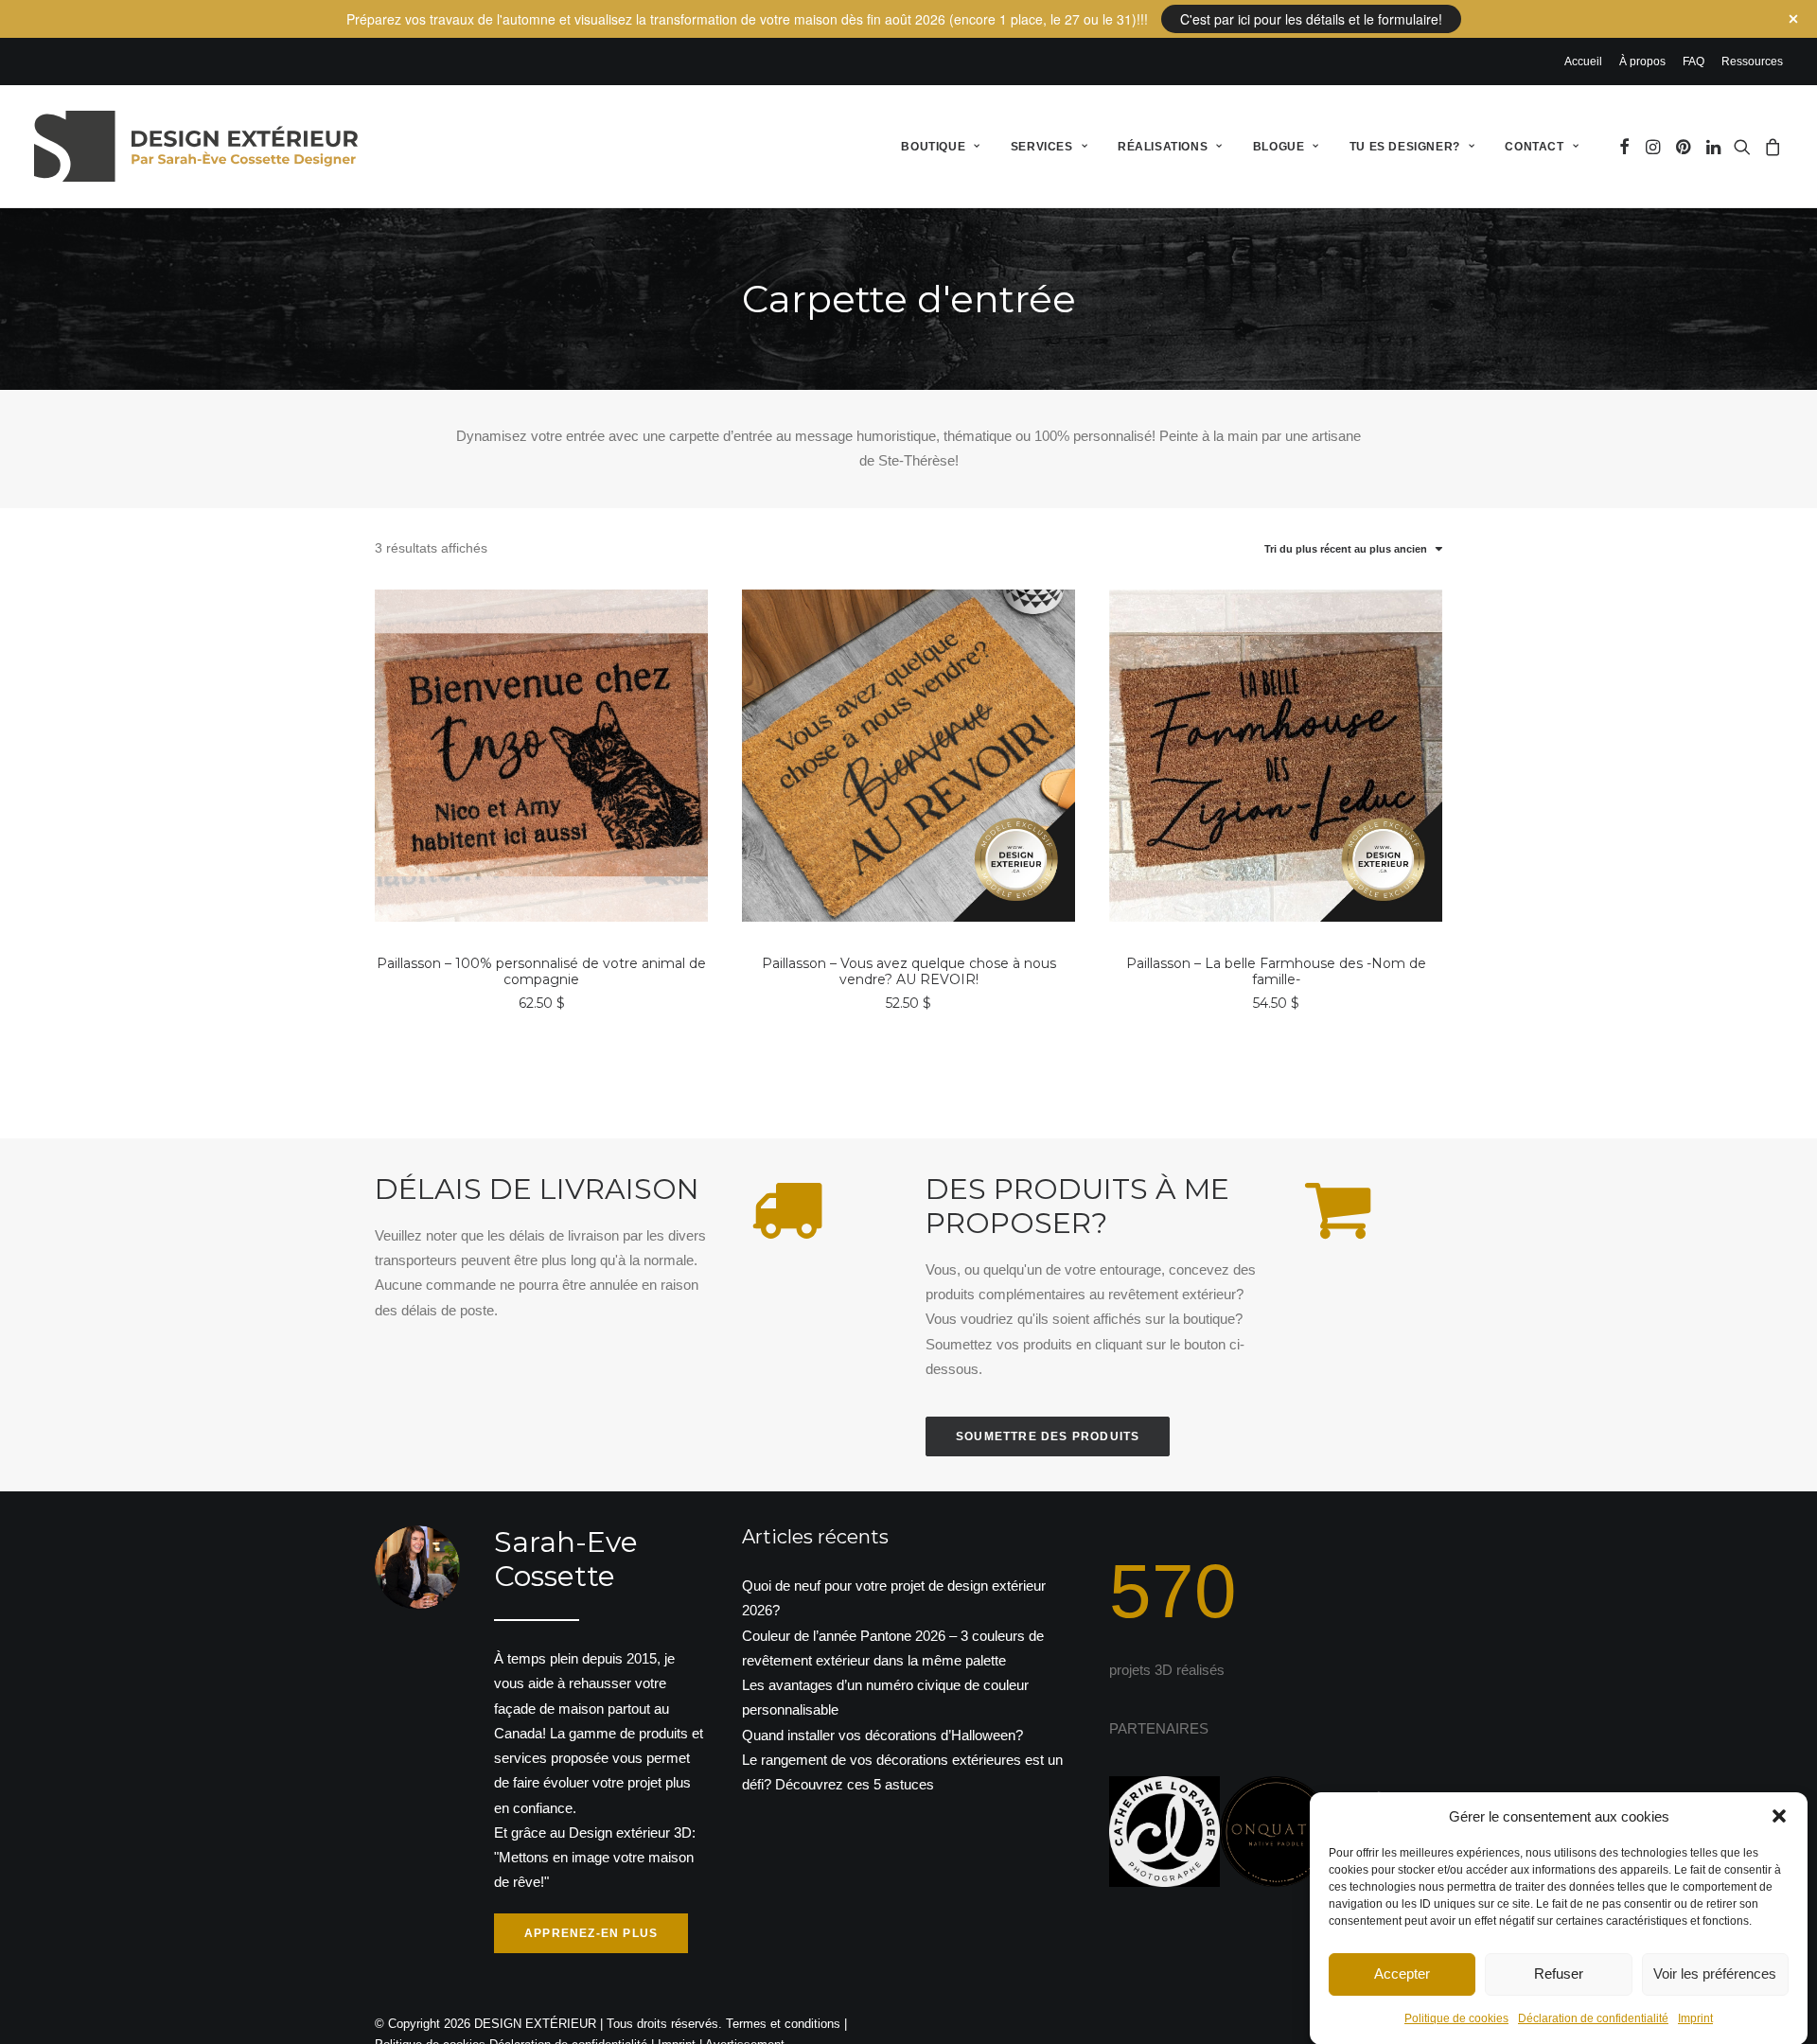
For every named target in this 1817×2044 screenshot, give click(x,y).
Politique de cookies (1456, 2018)
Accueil (1583, 62)
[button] (1779, 1816)
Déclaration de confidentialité (1593, 2018)
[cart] (1770, 146)
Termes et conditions (783, 2024)
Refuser (1559, 1974)
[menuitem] (1587, 62)
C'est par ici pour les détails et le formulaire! (1311, 19)
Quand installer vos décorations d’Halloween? (882, 1735)
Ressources (1752, 62)
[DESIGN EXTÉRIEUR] (196, 146)
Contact (1534, 147)
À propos (1642, 62)
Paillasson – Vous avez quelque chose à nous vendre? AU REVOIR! (909, 971)
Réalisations (1163, 147)
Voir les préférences (1715, 1974)
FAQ (1694, 62)
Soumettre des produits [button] (1048, 1436)
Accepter (1402, 1974)
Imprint (1695, 2018)
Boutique (933, 147)
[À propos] (524, 1740)
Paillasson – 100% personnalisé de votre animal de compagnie (541, 971)
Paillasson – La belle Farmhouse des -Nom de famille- (1276, 971)
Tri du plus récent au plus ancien (1346, 549)
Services (1042, 147)
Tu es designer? (1405, 147)
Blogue (1279, 147)
